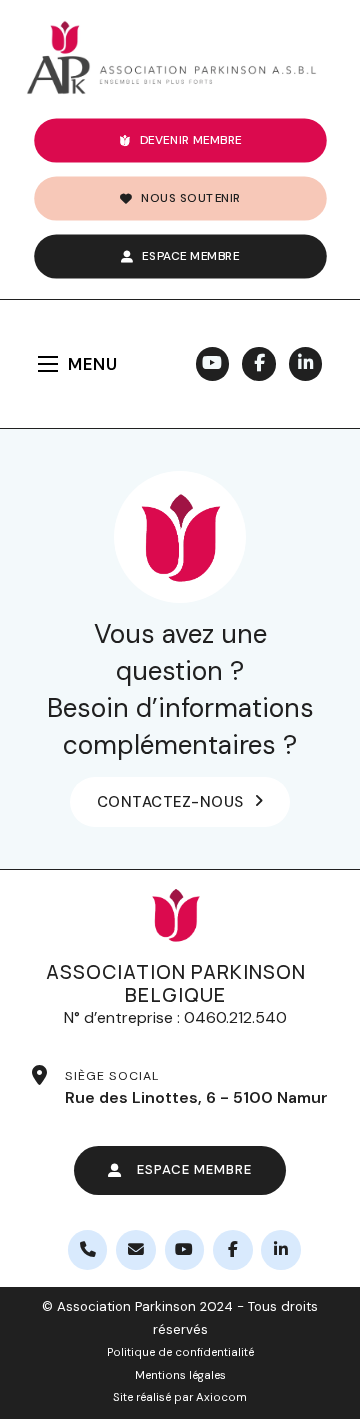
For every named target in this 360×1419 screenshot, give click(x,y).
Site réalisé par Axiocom (180, 1397)
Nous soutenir (190, 197)
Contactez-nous (170, 802)
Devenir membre (190, 139)
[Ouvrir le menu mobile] (48, 364)
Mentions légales (180, 1375)
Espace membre (191, 255)
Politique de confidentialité (180, 1352)
